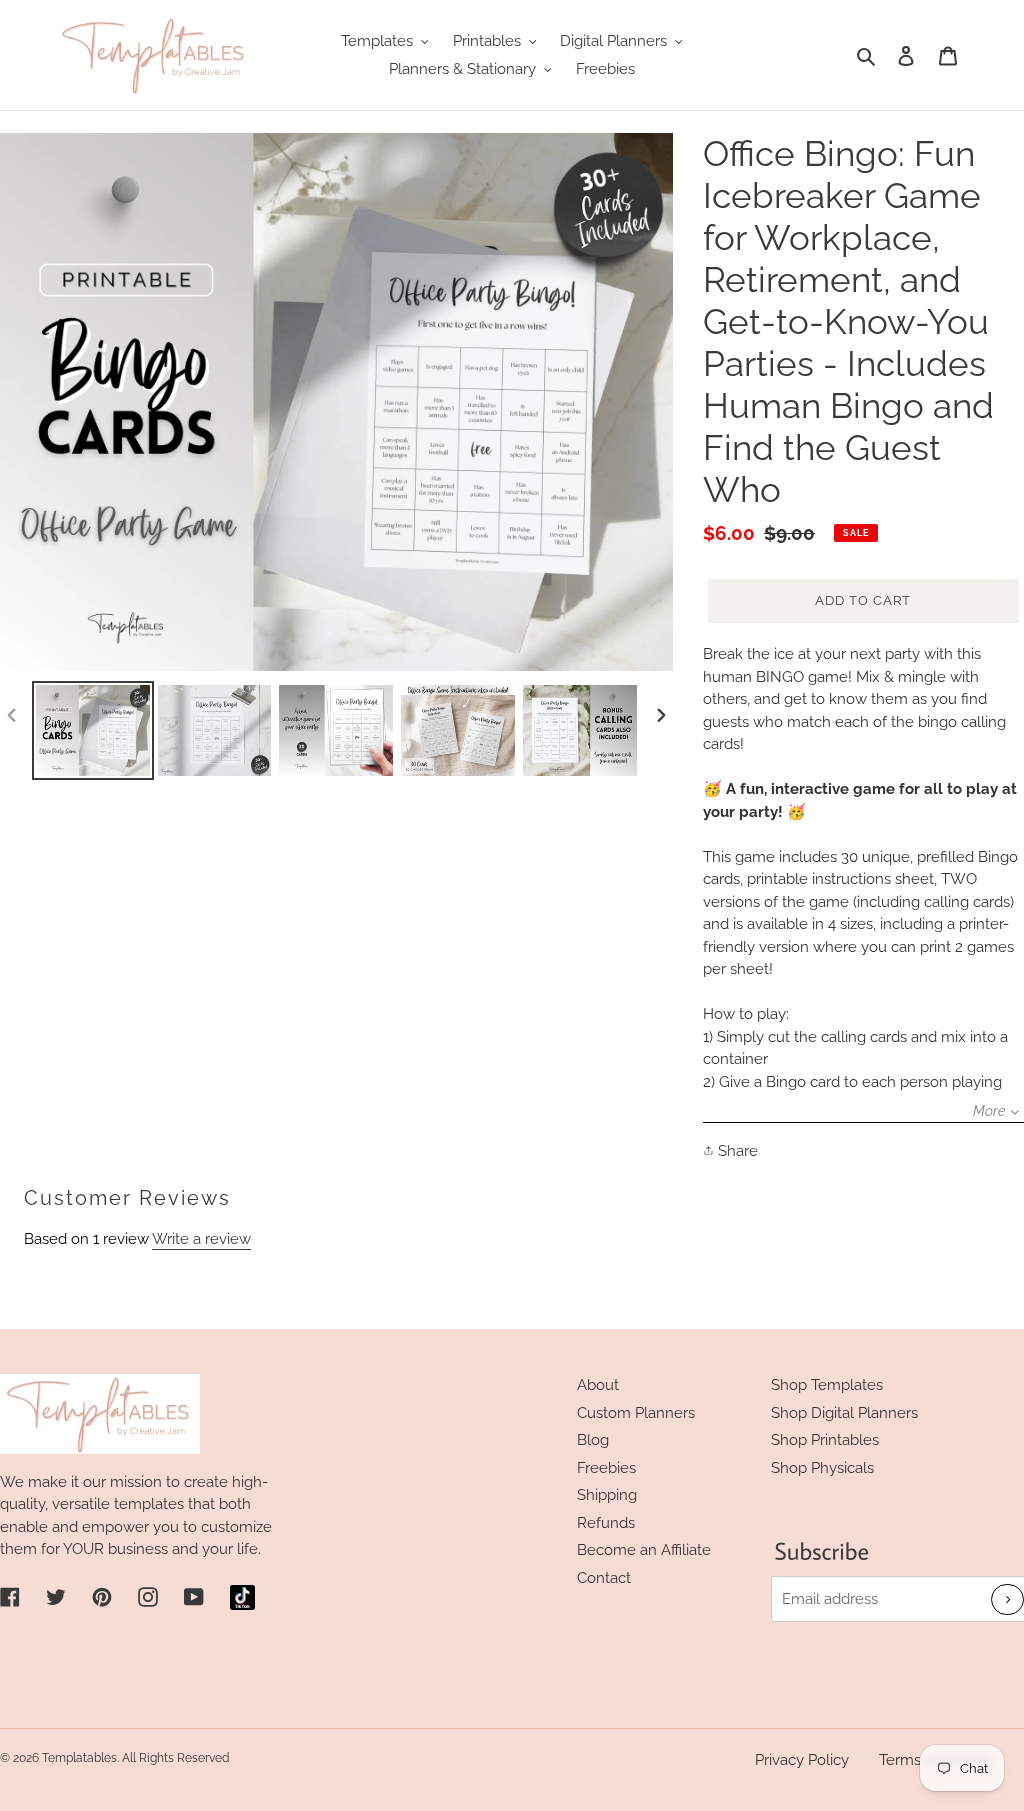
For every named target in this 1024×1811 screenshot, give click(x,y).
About (598, 1385)
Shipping (607, 1495)
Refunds (606, 1523)
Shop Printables (825, 1440)
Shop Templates (827, 1385)
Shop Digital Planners (844, 1413)
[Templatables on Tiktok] (242, 1597)
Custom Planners (636, 1413)
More (989, 1111)
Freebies (606, 1468)
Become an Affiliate (644, 1550)
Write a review (201, 1239)
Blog (593, 1440)
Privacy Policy (802, 1760)
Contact (604, 1578)
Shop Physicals (822, 1468)
